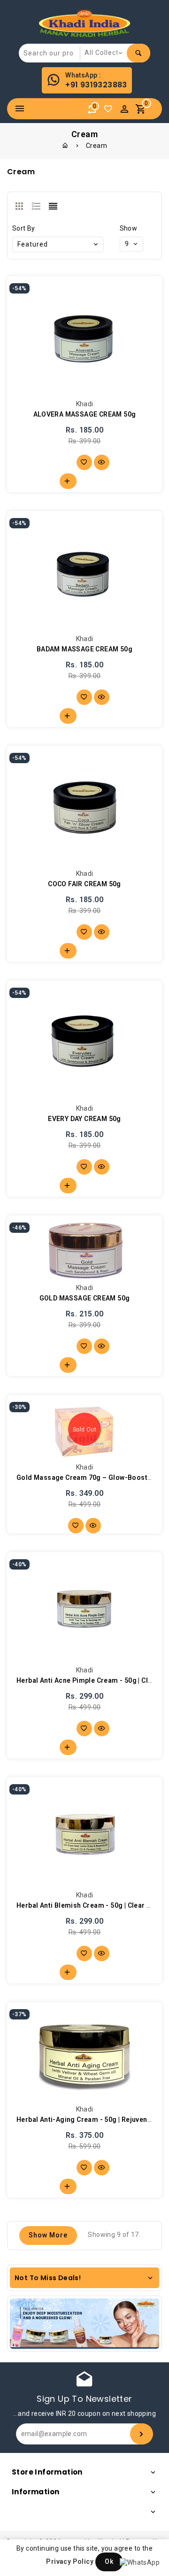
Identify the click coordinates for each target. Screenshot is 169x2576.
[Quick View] (102, 462)
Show (129, 228)
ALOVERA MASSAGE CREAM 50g (85, 414)
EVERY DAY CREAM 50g (84, 1119)
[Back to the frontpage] (65, 146)
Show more (48, 2235)
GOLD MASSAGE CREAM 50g (85, 1298)
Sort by (24, 228)
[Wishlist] (110, 111)
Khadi (85, 404)
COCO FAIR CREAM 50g (84, 884)
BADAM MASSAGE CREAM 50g (84, 649)
